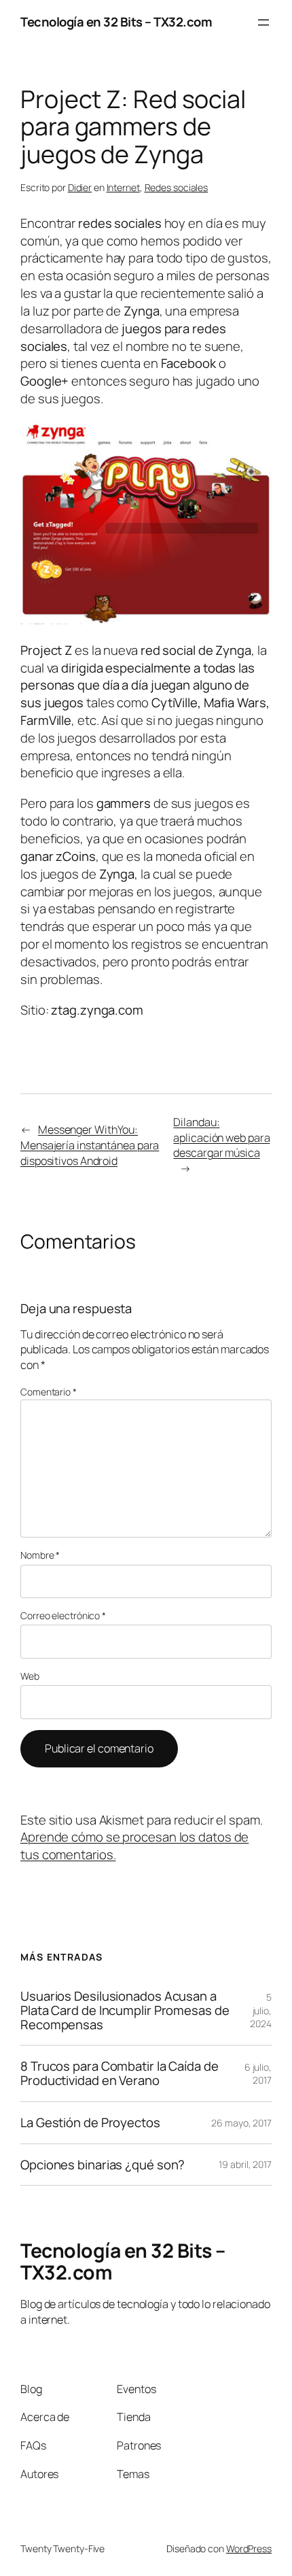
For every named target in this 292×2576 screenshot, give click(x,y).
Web (30, 1676)
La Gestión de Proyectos (90, 2123)
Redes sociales (177, 187)
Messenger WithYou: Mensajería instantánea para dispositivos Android (90, 1145)
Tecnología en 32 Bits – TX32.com (116, 22)
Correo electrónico (63, 1615)
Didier (80, 187)
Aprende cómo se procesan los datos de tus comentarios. (134, 1846)
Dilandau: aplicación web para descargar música (221, 1137)
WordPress (249, 2548)
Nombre (40, 1555)
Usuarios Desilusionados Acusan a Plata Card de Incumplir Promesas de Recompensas (125, 2010)
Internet (123, 187)
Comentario (49, 1392)
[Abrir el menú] (263, 22)
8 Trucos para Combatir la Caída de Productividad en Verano (120, 2073)
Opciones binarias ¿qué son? (103, 2165)
